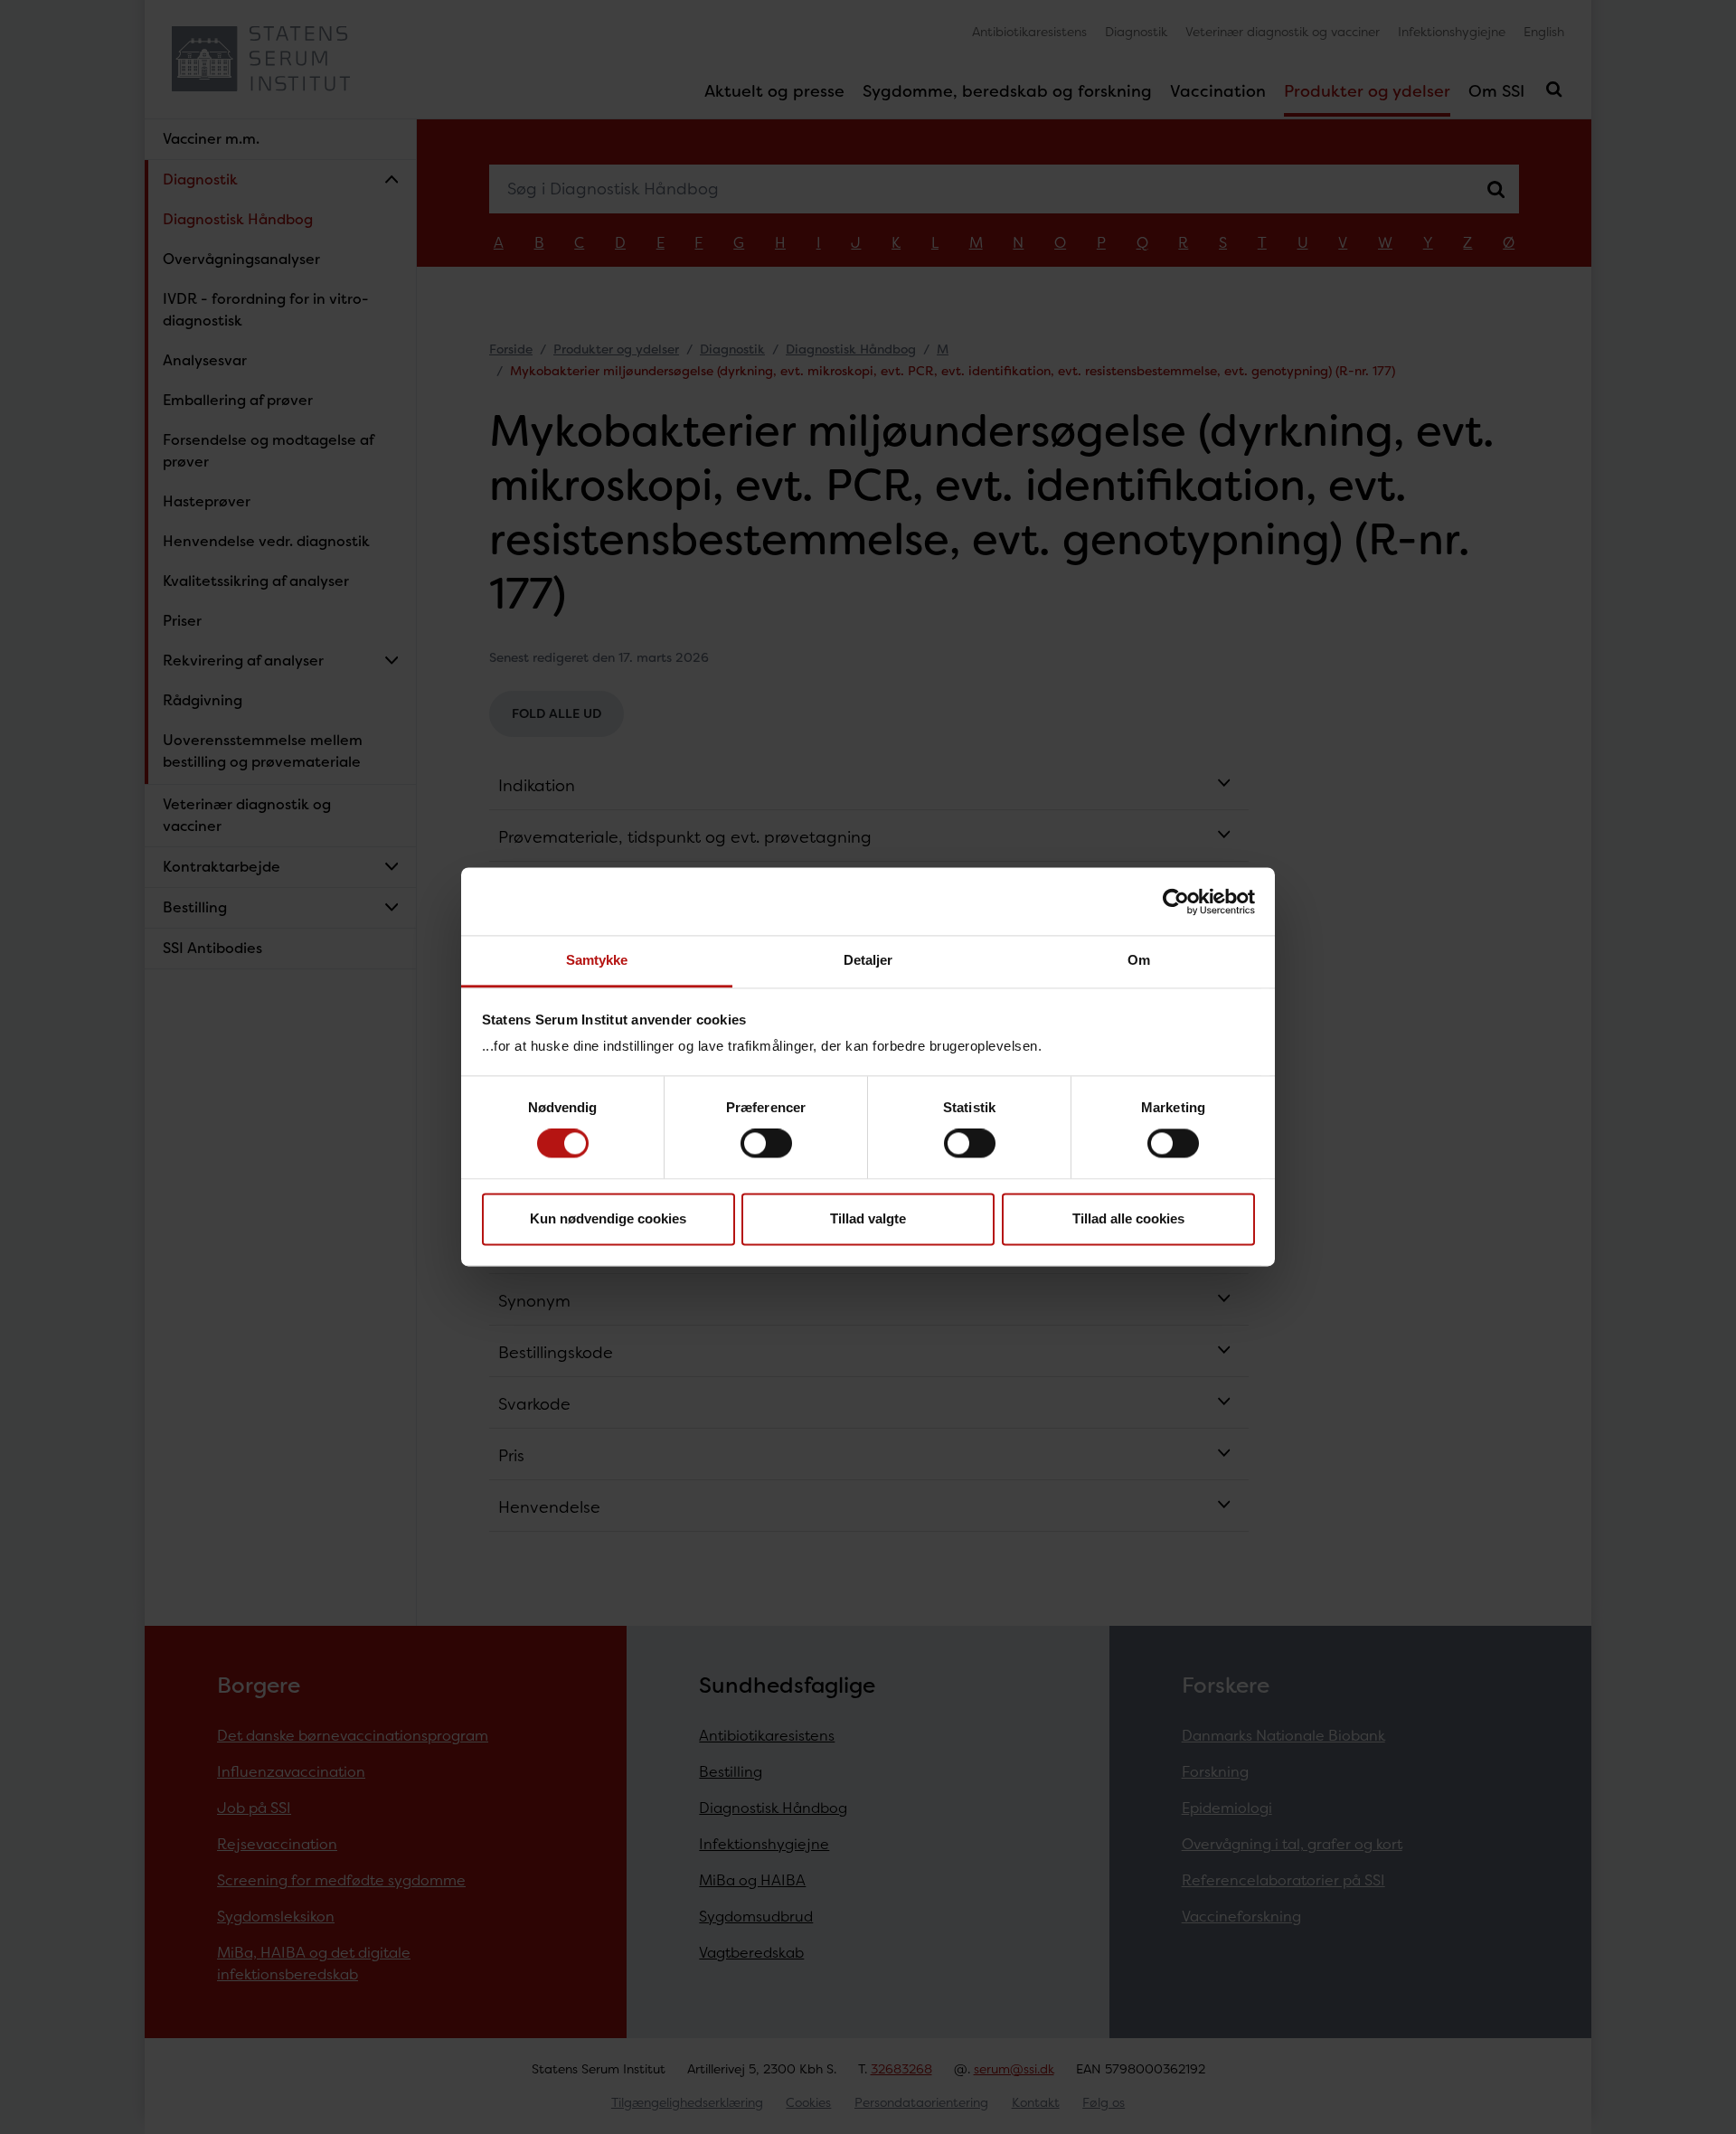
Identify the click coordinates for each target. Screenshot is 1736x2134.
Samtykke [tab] (597, 960)
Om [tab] (1139, 960)
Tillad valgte (868, 1218)
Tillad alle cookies (1128, 1218)
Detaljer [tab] (868, 960)
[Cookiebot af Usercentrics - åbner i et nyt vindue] (1176, 902)
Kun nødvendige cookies (608, 1218)
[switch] (766, 1144)
